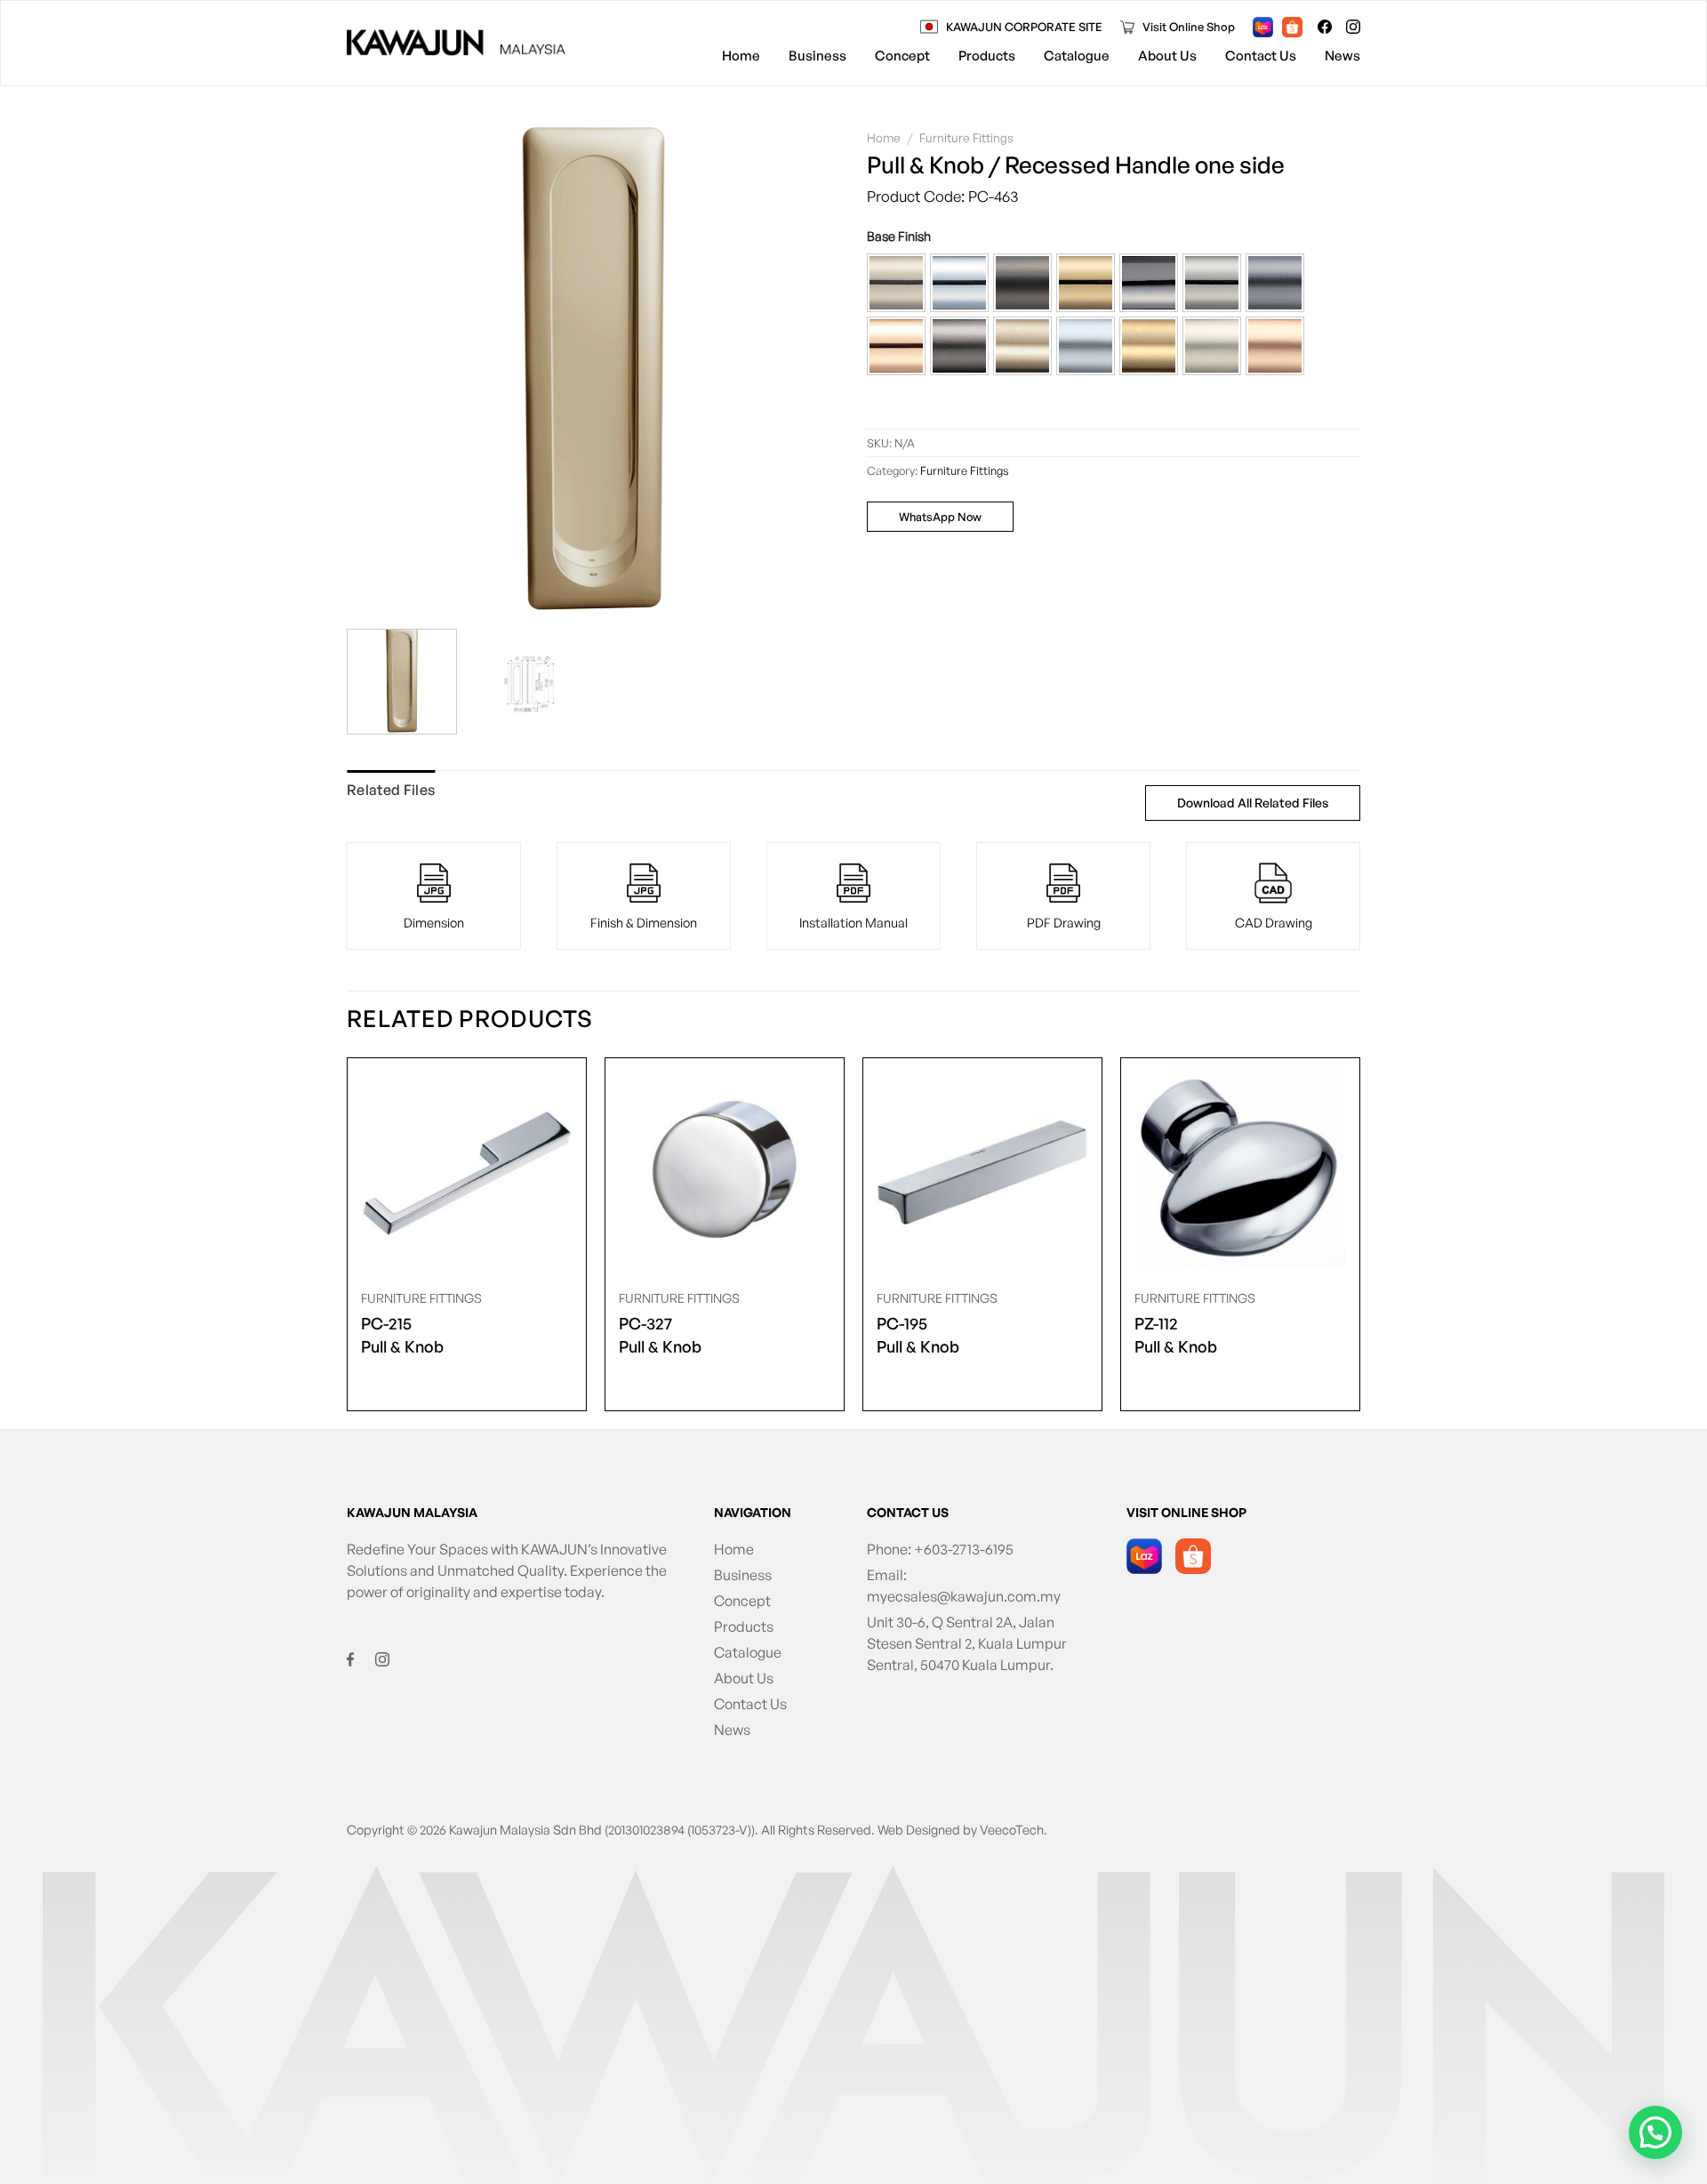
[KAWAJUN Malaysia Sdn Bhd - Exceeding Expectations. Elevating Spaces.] (456, 43)
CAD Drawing (1274, 922)
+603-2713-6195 (964, 1549)
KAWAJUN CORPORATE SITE (1024, 27)
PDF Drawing (1064, 922)
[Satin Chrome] (1086, 346)
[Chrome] (959, 283)
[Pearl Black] (1275, 283)
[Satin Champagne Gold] (1022, 346)
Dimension (434, 922)
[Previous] (379, 369)
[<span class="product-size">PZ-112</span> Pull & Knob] (1240, 1169)
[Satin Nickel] (1212, 346)
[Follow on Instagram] (1353, 27)
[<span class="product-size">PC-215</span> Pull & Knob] (467, 1169)
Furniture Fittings (966, 137)
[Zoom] (369, 595)
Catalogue (1077, 56)
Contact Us (1261, 56)
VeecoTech (1012, 1829)
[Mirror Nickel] (1212, 283)
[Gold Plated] (1086, 283)
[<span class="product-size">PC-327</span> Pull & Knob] (725, 1169)
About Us (1167, 56)
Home (741, 56)
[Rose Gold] (896, 346)
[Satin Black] (959, 346)
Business (817, 56)
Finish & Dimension (644, 922)
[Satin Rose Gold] (1275, 346)
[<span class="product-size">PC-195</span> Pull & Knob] (982, 1169)
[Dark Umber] (1022, 283)
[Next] (808, 369)
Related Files (391, 790)
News (1342, 56)
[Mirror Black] (1149, 283)
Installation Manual (853, 922)
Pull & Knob (402, 1335)
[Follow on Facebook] (1325, 27)
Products (987, 56)
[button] (896, 283)
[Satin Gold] (1149, 346)
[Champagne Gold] (896, 283)
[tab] (391, 791)
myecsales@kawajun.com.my (964, 1596)
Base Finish (899, 236)
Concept (902, 56)
